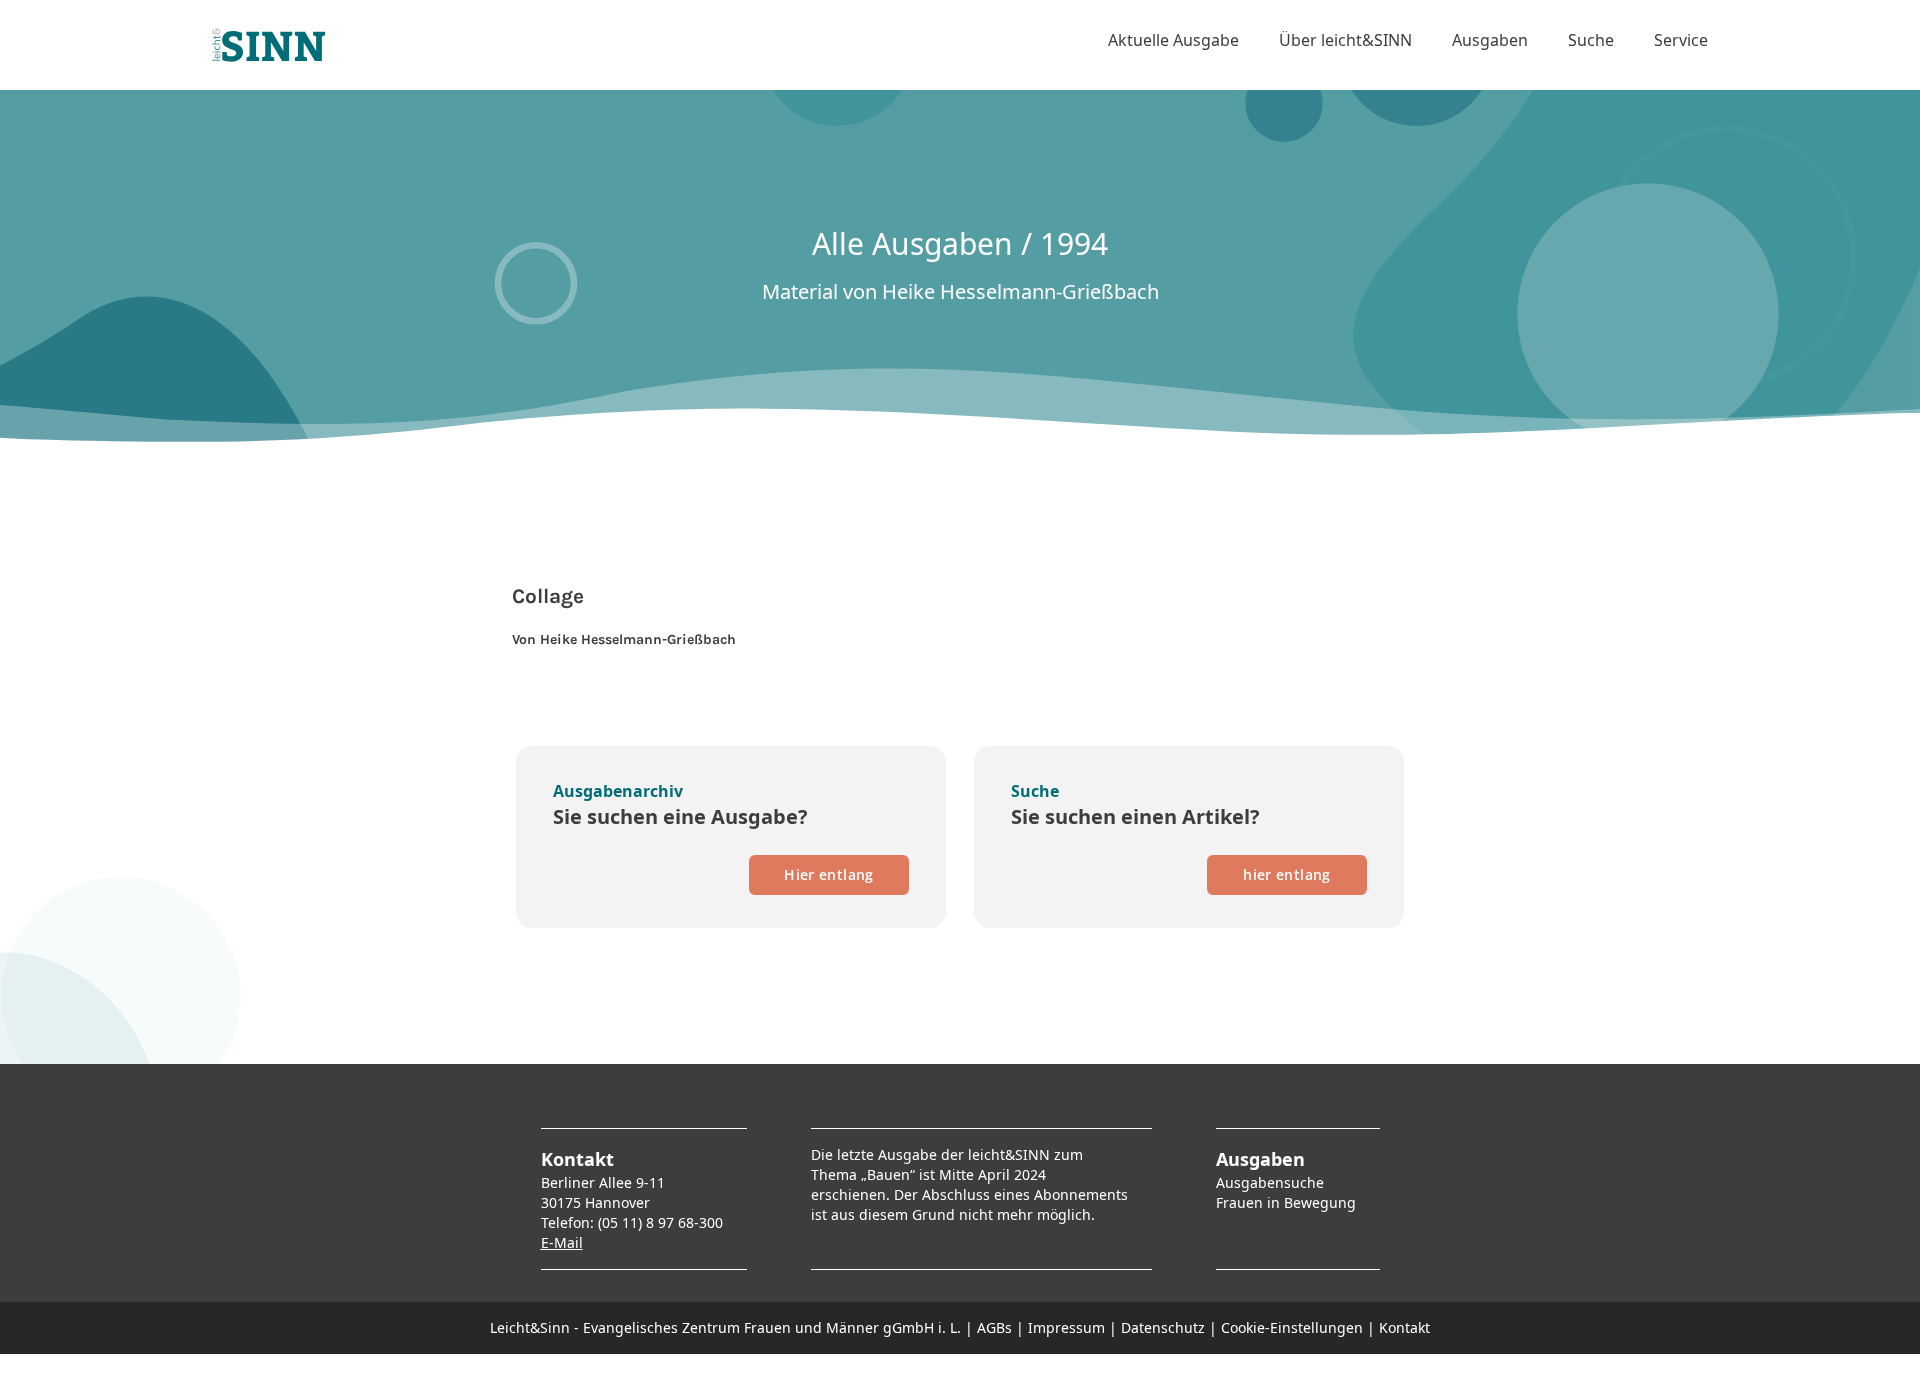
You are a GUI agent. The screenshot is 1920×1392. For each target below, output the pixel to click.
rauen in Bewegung (1289, 1202)
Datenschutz (1163, 1327)
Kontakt (1404, 1327)
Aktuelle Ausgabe (1173, 40)
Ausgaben (1490, 40)
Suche (1591, 40)
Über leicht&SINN (1345, 40)
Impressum (1066, 1327)
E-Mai (560, 1242)
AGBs (994, 1327)
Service (1681, 40)
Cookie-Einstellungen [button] (1292, 1327)
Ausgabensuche (1270, 1182)
